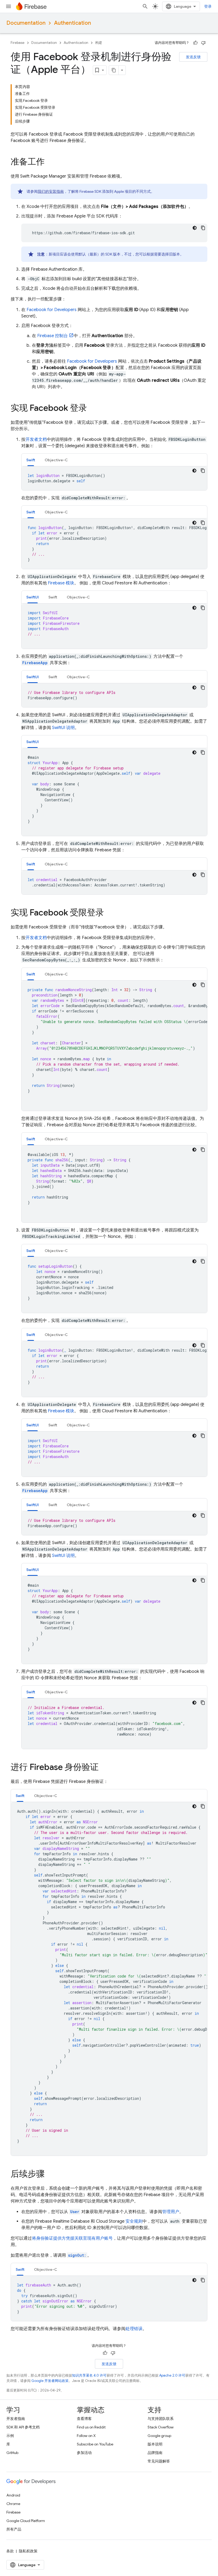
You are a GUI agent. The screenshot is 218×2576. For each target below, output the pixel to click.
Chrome (13, 2504)
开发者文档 (36, 439)
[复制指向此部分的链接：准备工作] (50, 162)
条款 (10, 2551)
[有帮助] (195, 43)
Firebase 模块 (61, 583)
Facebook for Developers (52, 310)
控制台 (53, 336)
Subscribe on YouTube (95, 2444)
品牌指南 (155, 2453)
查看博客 (84, 2419)
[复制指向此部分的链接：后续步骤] (50, 2175)
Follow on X (86, 2436)
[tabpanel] (114, 478)
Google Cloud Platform (26, 2521)
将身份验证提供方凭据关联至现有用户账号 (72, 2238)
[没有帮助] (203, 43)
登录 (208, 6)
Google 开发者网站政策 (50, 2381)
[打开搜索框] (145, 6)
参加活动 (84, 2453)
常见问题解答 (159, 2461)
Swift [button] (31, 460)
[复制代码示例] (203, 228)
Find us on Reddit (91, 2427)
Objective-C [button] (56, 460)
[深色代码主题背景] (195, 228)
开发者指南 (16, 2419)
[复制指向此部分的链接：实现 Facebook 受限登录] (109, 913)
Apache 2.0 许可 (172, 2375)
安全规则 (134, 2221)
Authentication (72, 23)
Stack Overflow (161, 2427)
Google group (159, 2436)
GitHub (12, 2453)
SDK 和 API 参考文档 (23, 2427)
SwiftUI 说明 (63, 728)
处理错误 (134, 2329)
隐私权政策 (28, 2551)
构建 (99, 43)
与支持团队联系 (161, 2419)
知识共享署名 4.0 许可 (89, 2375)
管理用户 (171, 2212)
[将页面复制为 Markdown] (114, 70)
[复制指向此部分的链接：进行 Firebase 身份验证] (104, 1768)
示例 (10, 2436)
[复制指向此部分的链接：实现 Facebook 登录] (92, 409)
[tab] (31, 460)
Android (13, 2495)
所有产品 (14, 2529)
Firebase (18, 43)
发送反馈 (193, 57)
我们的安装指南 (51, 191)
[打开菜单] (9, 6)
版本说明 (155, 2444)
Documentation (26, 23)
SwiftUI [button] (33, 597)
